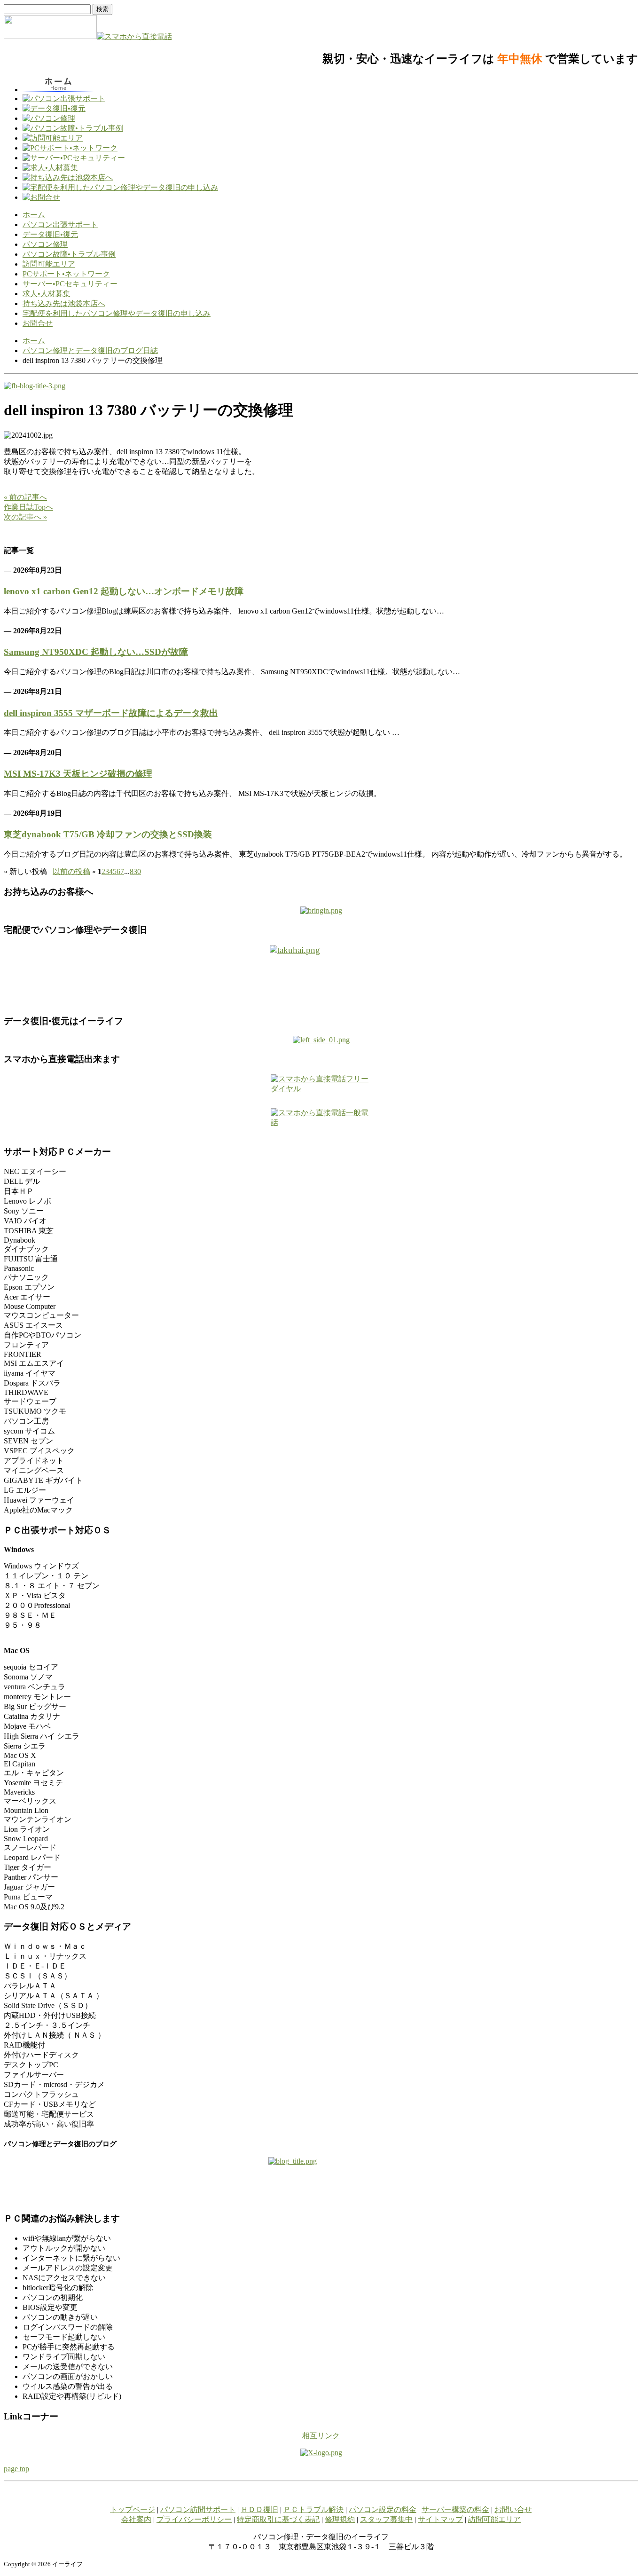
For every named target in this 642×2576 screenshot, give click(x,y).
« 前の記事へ (25, 497)
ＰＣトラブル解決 (313, 2509)
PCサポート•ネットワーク (66, 274)
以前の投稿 (71, 871)
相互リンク (321, 2436)
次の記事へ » (25, 517)
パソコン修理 (45, 244)
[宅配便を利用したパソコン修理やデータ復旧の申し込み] (321, 976)
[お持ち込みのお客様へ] (321, 910)
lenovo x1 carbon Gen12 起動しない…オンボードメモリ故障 (124, 591)
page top (16, 2469)
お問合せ (38, 323)
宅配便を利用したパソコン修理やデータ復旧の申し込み (117, 313)
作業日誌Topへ (28, 507)
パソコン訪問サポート (198, 2509)
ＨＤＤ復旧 (259, 2509)
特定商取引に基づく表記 (278, 2519)
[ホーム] (50, 36)
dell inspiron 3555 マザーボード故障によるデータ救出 (111, 713)
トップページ (133, 2509)
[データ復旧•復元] (321, 1040)
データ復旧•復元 (50, 234)
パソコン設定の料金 (383, 2509)
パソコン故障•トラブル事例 (69, 254)
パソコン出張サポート (60, 225)
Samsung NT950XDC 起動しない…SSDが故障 (96, 652)
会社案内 (136, 2519)
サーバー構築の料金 (455, 2509)
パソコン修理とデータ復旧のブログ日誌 (90, 351)
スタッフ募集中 (386, 2519)
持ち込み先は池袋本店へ (64, 303)
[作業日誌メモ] (35, 386)
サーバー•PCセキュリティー (70, 284)
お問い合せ (513, 2509)
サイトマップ (440, 2519)
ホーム (34, 215)
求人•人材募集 (47, 294)
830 (135, 871)
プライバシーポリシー (194, 2519)
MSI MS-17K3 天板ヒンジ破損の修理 (78, 774)
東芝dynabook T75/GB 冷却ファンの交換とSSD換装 (108, 834)
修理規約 (340, 2519)
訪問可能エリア (49, 264)
